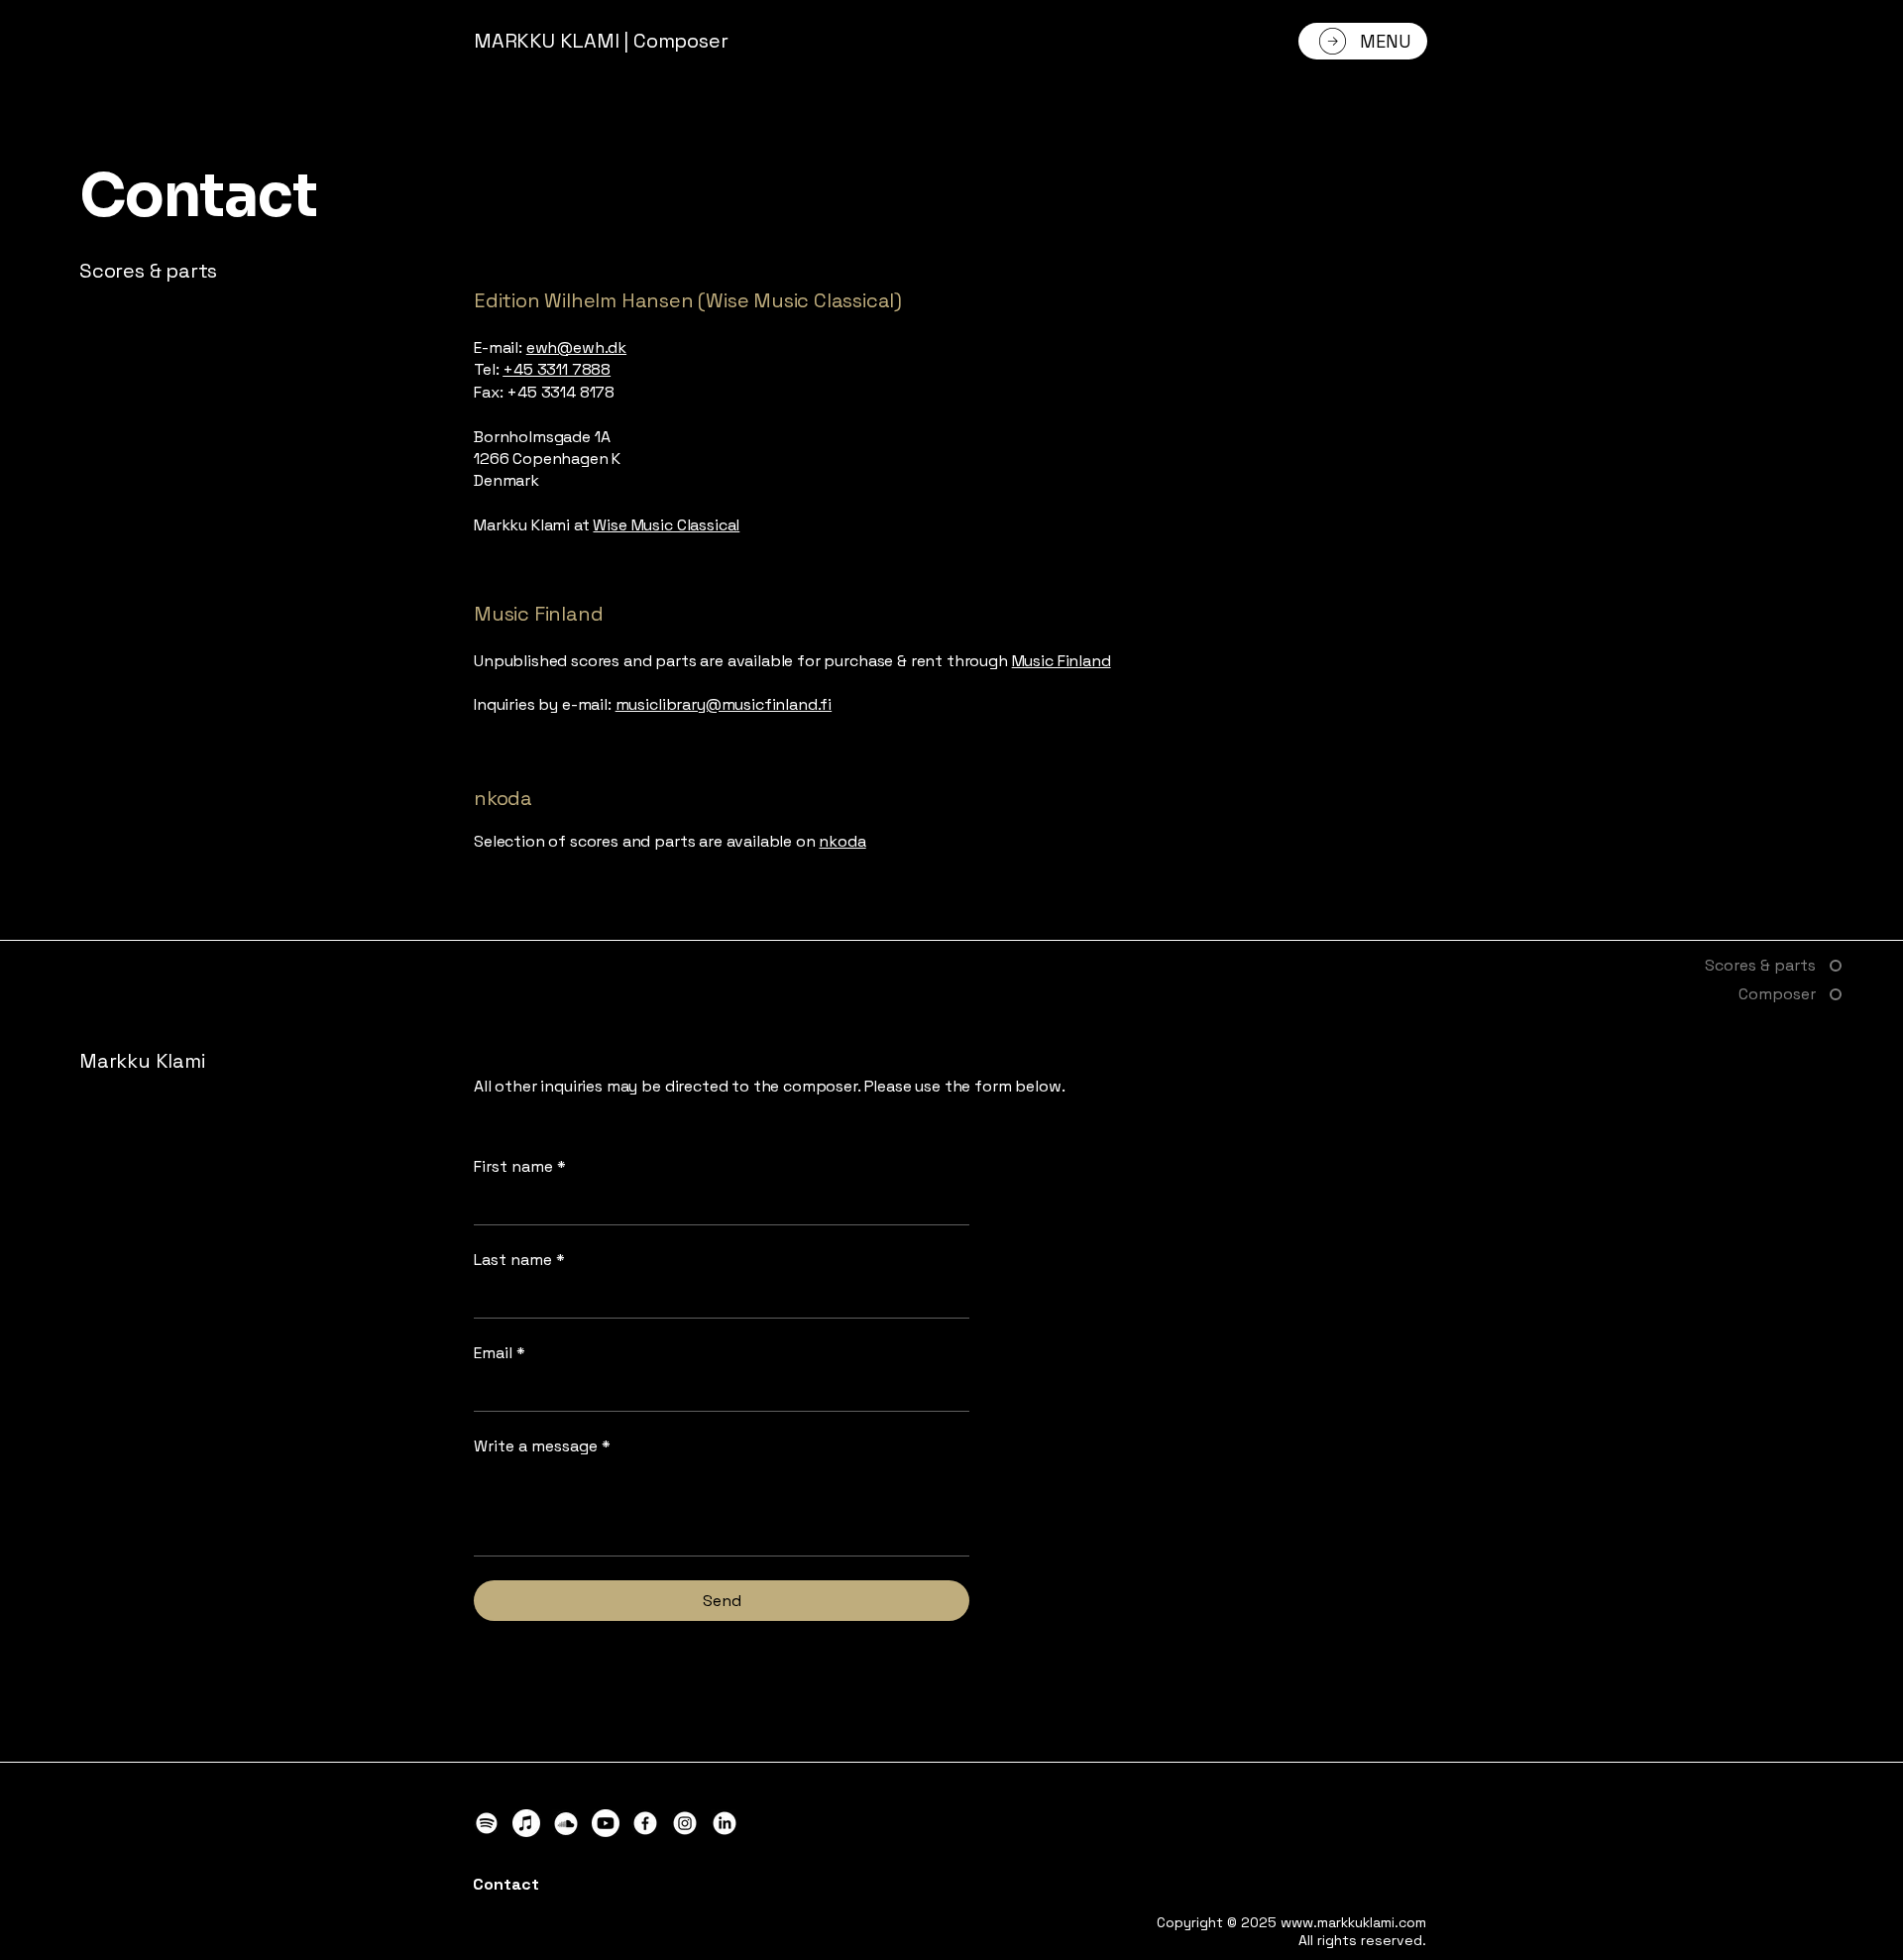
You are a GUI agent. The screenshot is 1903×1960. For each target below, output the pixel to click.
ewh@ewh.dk (576, 347)
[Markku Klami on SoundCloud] (566, 1823)
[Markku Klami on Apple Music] (526, 1823)
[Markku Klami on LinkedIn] (725, 1823)
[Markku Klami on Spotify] (487, 1823)
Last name (519, 1260)
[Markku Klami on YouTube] (606, 1823)
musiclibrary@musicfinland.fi (724, 704)
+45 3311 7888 (557, 369)
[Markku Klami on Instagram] (685, 1823)
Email (500, 1353)
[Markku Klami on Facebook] (645, 1823)
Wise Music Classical (666, 525)
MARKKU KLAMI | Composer (601, 41)
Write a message (542, 1446)
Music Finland (1062, 661)
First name (520, 1166)
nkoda (842, 841)
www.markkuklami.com (1353, 1922)
